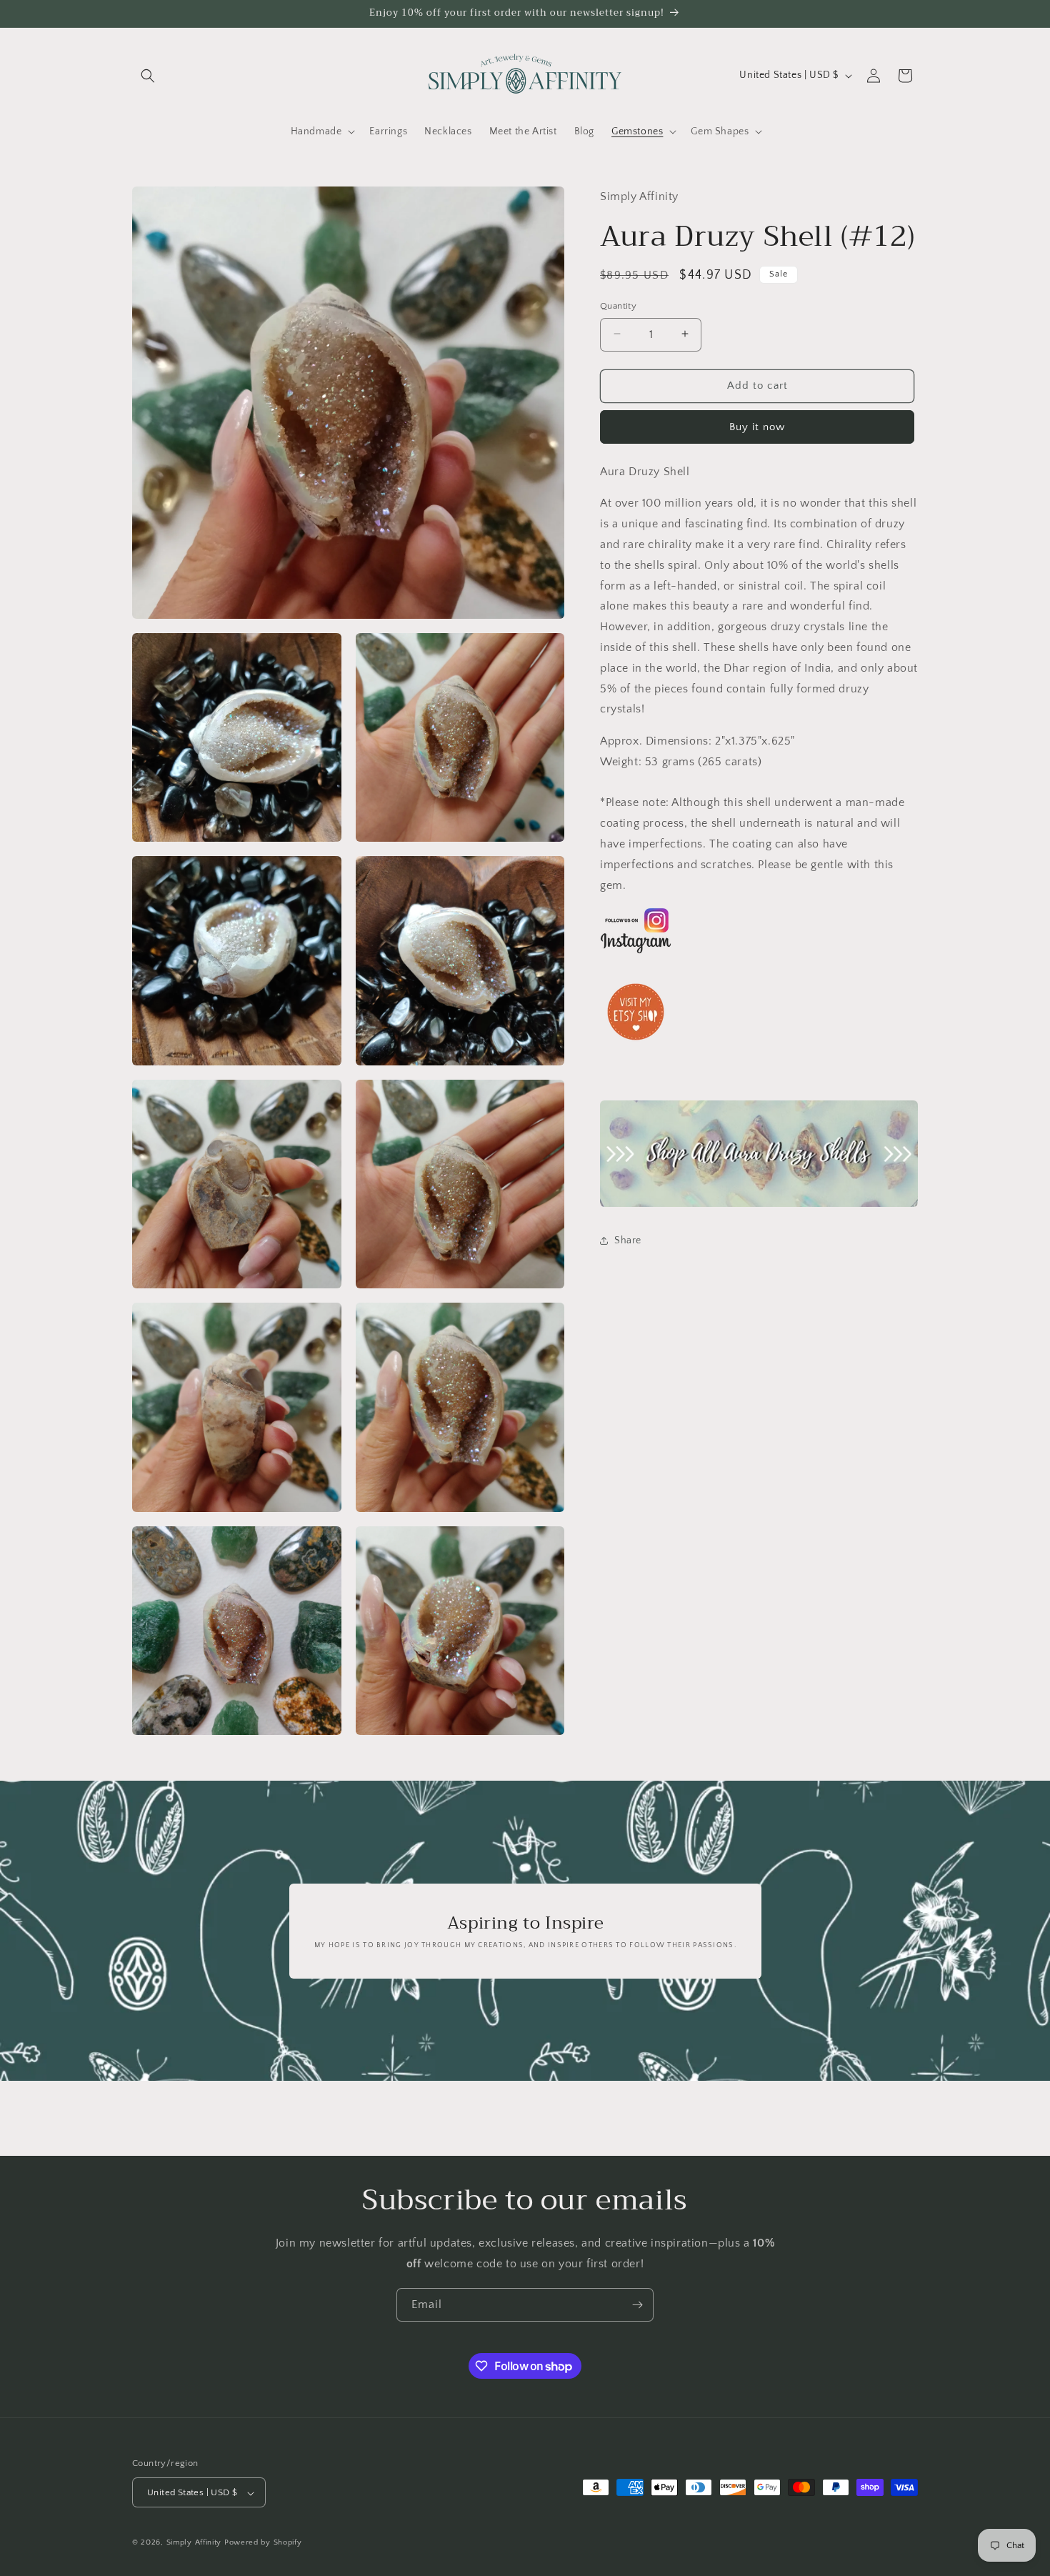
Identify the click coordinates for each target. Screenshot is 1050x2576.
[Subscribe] (637, 2305)
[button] (148, 76)
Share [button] (628, 1240)
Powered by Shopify (263, 2543)
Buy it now (757, 426)
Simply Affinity (194, 2543)
